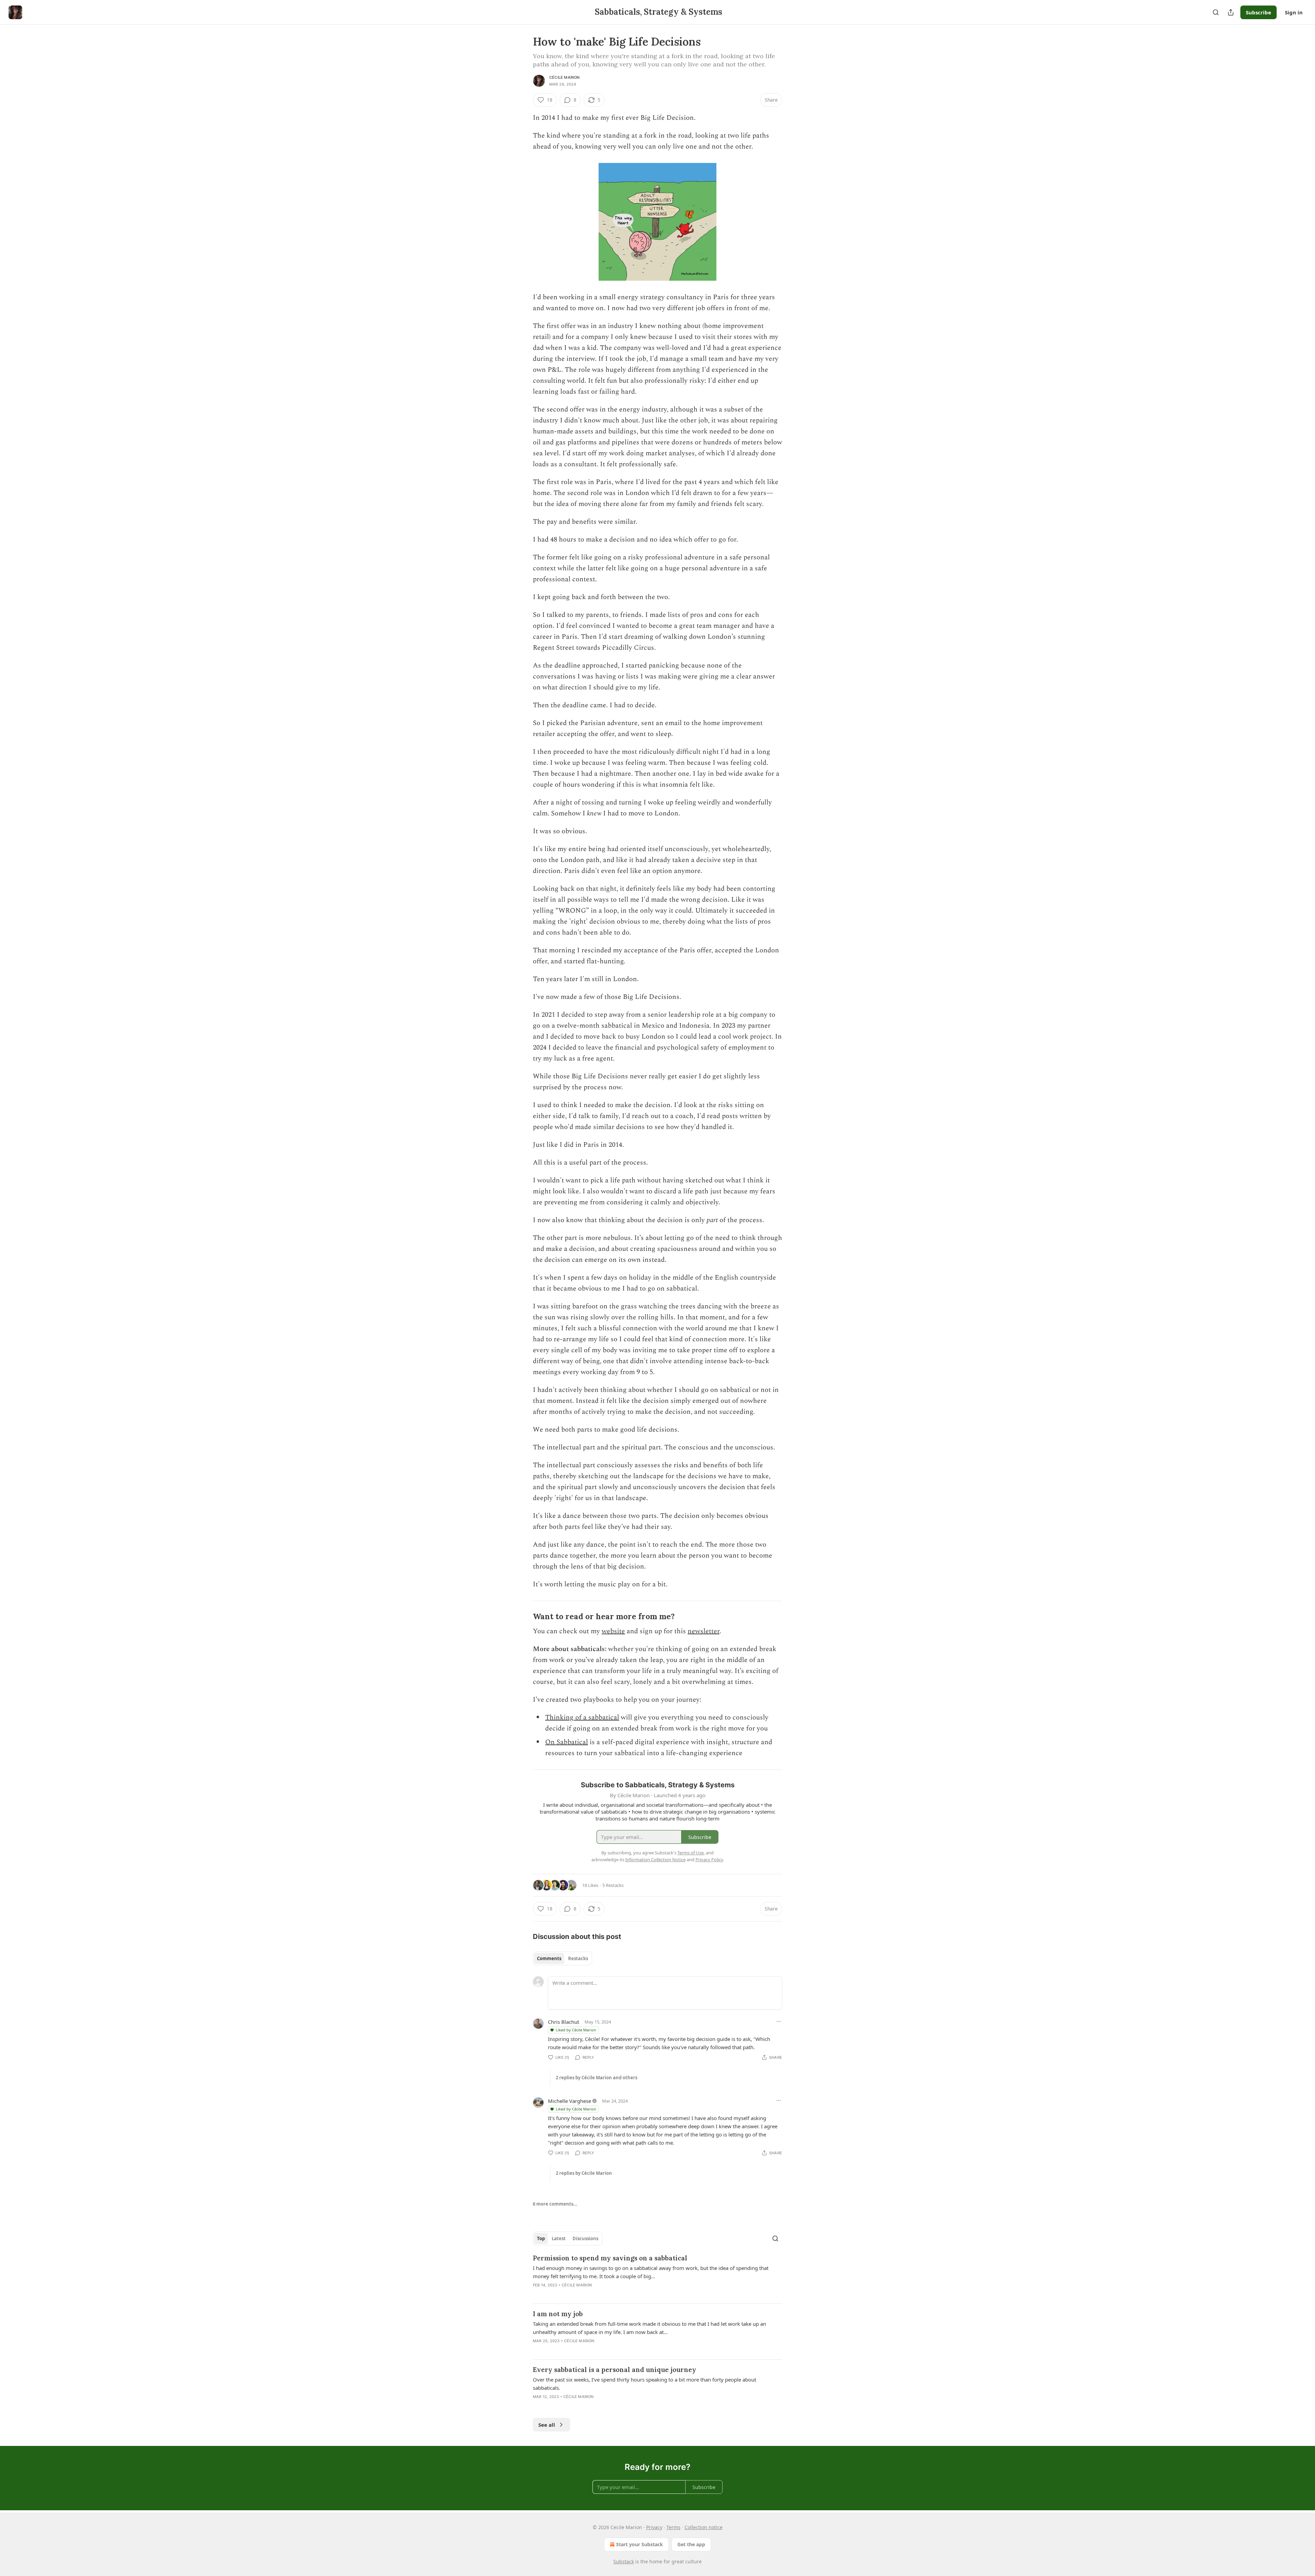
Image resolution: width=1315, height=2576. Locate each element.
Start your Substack (640, 2544)
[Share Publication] (1231, 12)
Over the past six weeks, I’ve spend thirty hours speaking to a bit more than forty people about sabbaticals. (644, 2384)
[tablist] (562, 1958)
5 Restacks (613, 1885)
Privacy (654, 2527)
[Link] (523, 1616)
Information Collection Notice (655, 1860)
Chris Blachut (563, 2022)
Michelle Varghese (569, 2101)
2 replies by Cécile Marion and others (597, 2078)
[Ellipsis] (779, 2021)
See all (547, 2425)
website (613, 1631)
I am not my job (558, 2314)
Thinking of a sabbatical (582, 1717)
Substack (624, 2561)
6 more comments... (555, 2204)
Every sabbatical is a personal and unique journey (615, 2370)
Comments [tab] (549, 1958)
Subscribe (1258, 12)
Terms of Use (691, 1853)
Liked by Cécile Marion (576, 2030)
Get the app (691, 2544)
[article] (657, 2276)
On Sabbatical (567, 1742)
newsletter (704, 1631)
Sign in (1294, 12)
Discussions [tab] (585, 2238)
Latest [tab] (559, 2238)
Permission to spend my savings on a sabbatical (610, 2258)
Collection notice (704, 2527)
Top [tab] (541, 2238)
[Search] (1216, 12)
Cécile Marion (565, 77)
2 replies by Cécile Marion (584, 2173)
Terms (673, 2527)
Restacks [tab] (578, 1958)
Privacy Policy (709, 1860)
